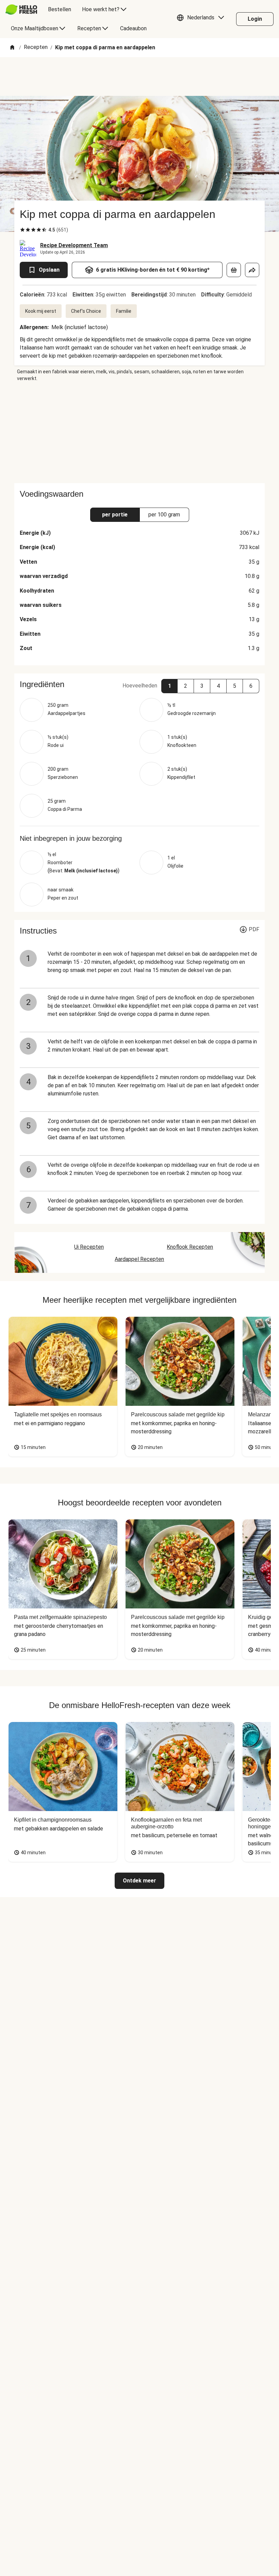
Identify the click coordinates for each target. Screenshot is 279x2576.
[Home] (12, 48)
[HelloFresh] (21, 10)
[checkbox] (22, 230)
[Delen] (252, 270)
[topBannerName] (139, 76)
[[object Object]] (234, 270)
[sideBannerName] (139, 432)
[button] (202, 19)
